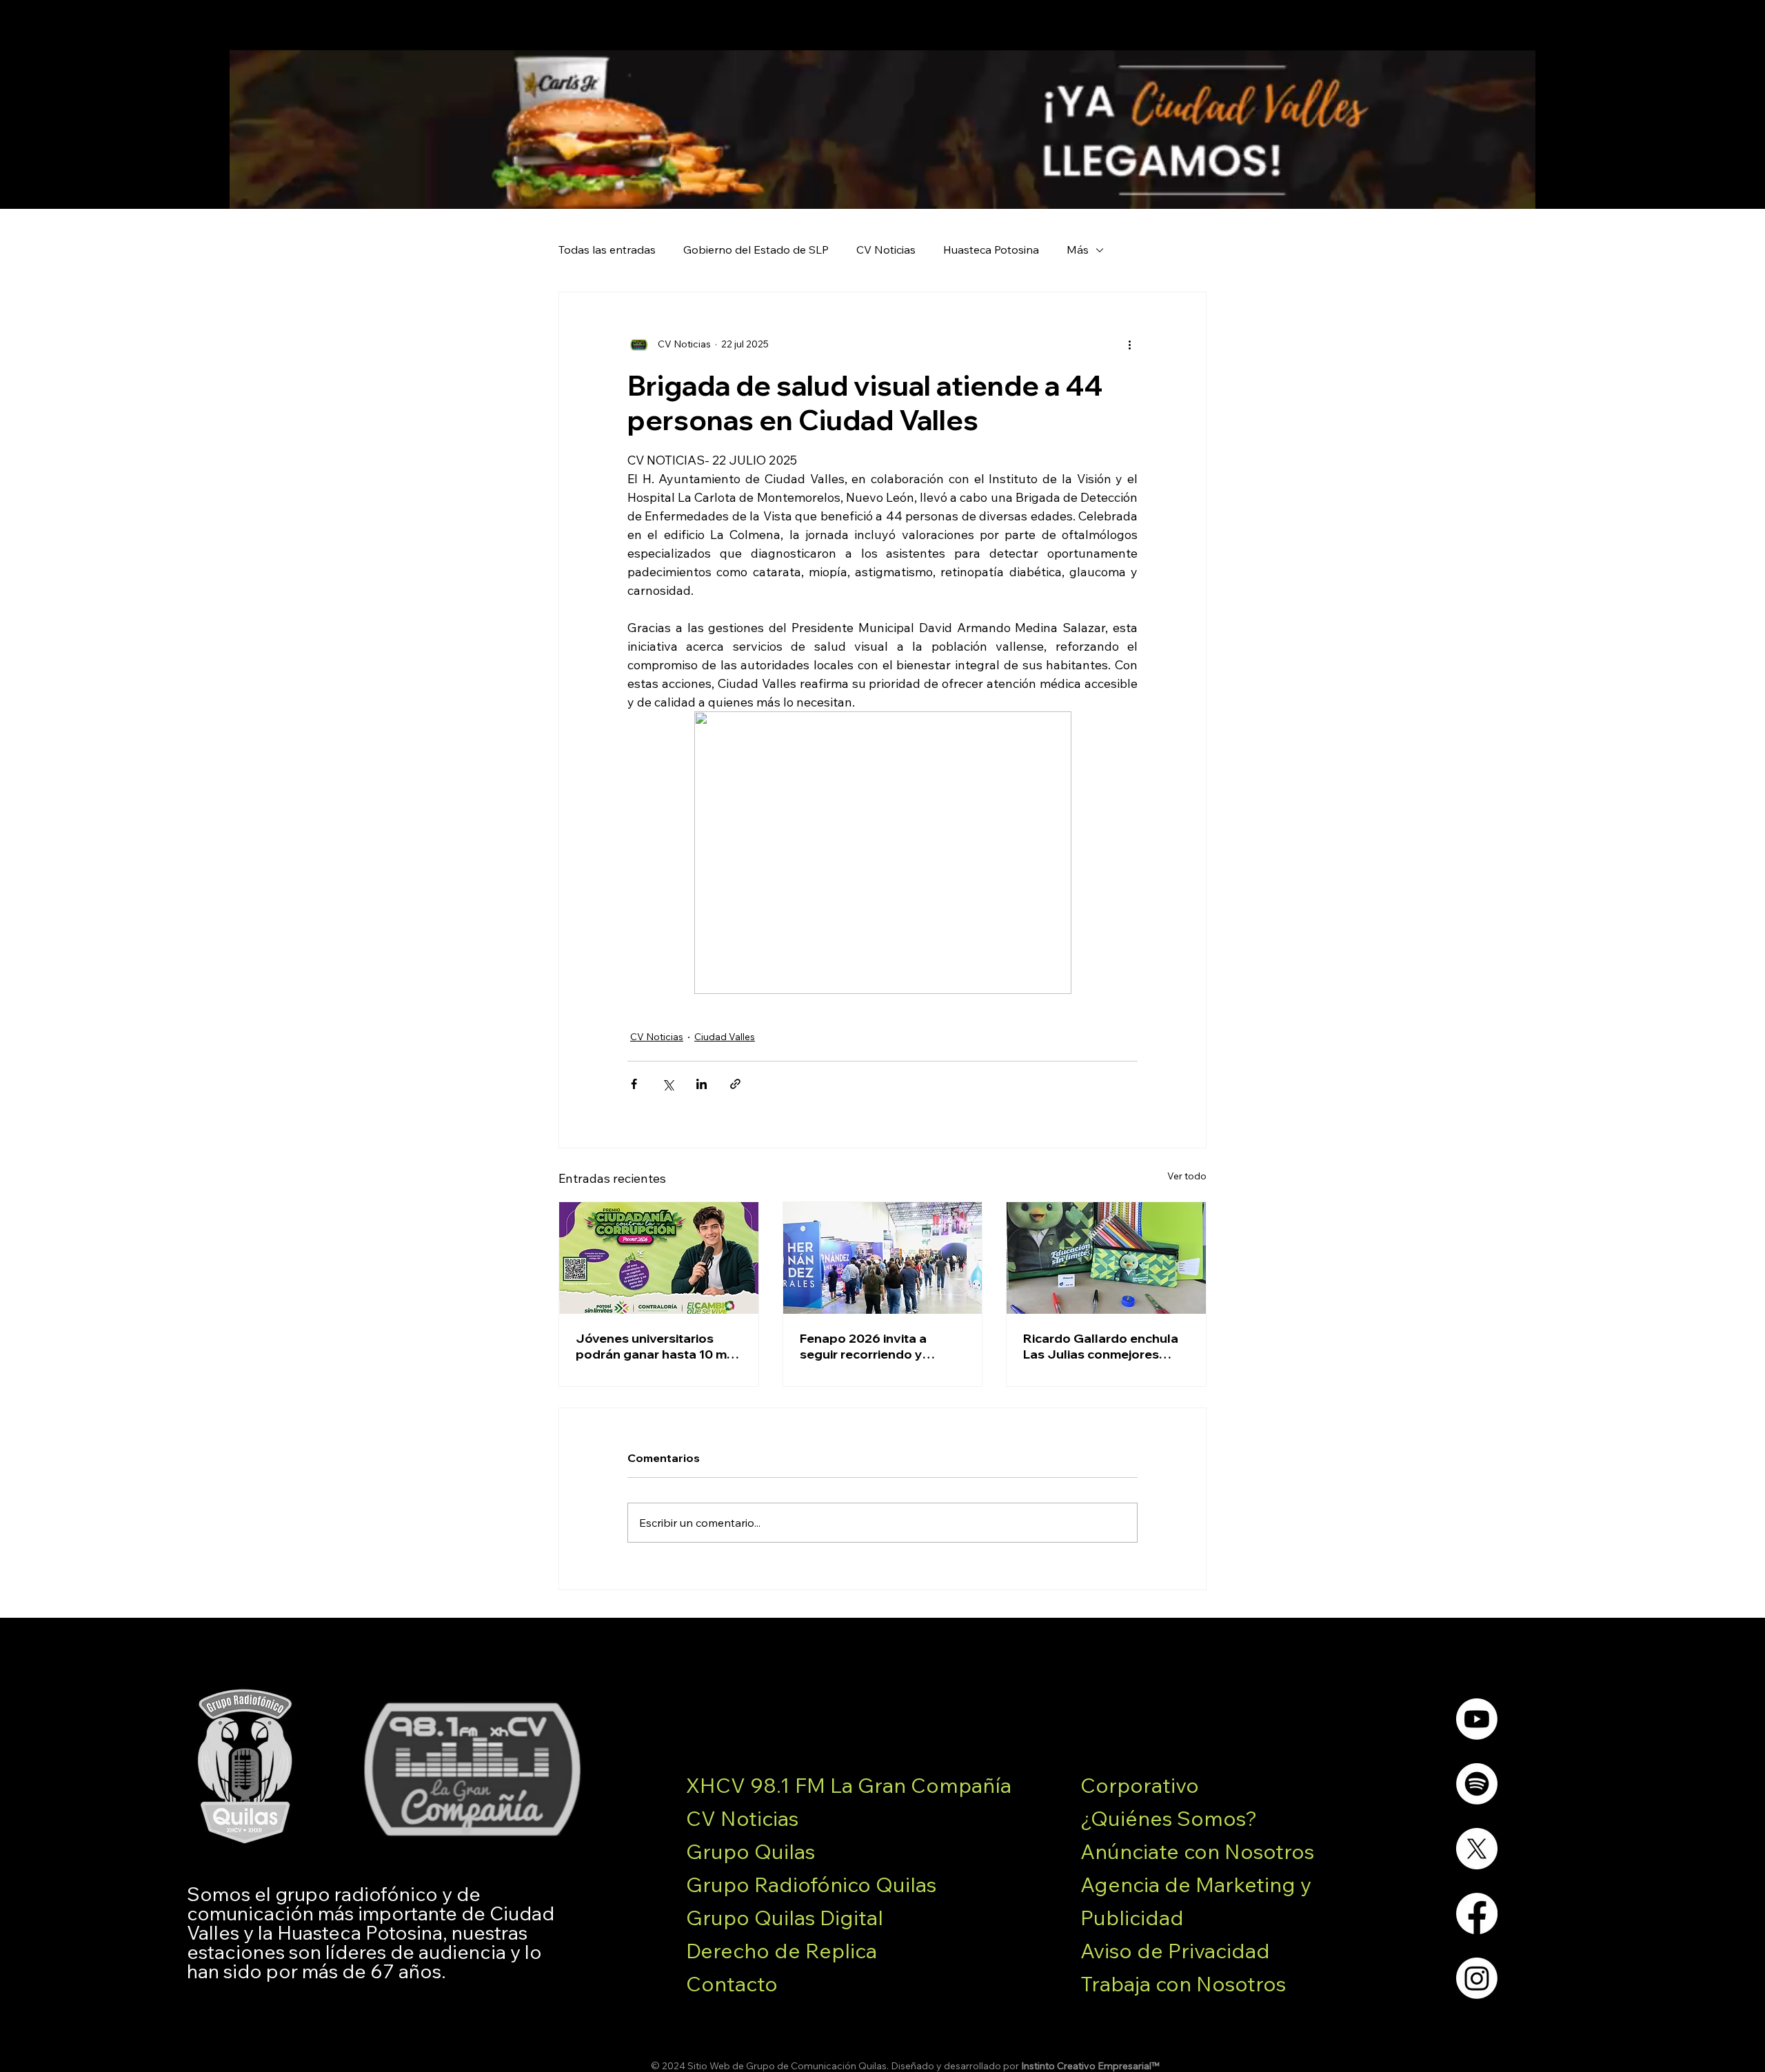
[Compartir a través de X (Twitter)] (668, 1084)
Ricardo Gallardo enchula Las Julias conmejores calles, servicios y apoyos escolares (1101, 1346)
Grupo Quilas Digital (785, 1918)
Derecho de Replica (781, 1951)
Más (1078, 250)
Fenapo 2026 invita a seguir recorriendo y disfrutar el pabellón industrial (863, 1346)
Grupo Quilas (750, 1851)
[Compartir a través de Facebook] (634, 1084)
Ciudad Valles (725, 1037)
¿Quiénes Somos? (1169, 1818)
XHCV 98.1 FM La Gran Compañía (849, 1785)
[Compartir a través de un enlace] (735, 1084)
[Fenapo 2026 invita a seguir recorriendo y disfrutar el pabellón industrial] (883, 1258)
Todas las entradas (607, 250)
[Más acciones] (1129, 345)
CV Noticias (886, 250)
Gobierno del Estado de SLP (756, 250)
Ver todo (1187, 1176)
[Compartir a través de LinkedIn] (702, 1084)
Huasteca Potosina (991, 250)
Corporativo (1140, 1785)
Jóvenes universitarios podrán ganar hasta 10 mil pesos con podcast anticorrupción (654, 1346)
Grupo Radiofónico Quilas (811, 1885)
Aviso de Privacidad (1175, 1951)
